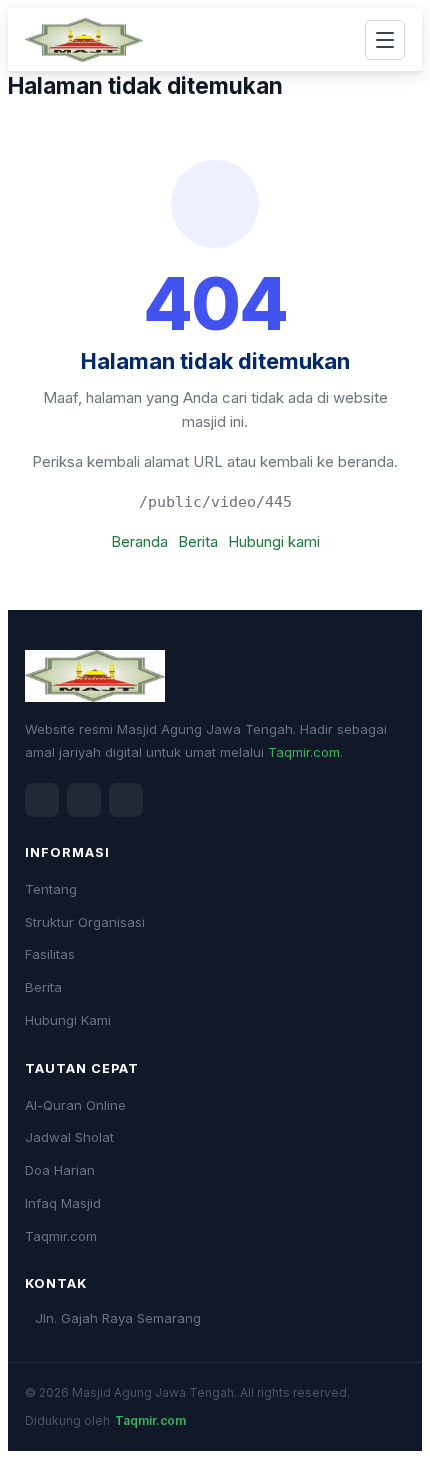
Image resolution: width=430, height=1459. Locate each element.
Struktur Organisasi (85, 922)
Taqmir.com (304, 752)
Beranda (139, 541)
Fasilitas (50, 954)
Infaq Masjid (63, 1203)
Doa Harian (60, 1170)
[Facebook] (42, 800)
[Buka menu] (385, 40)
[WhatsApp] (126, 800)
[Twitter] (84, 800)
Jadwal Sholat (69, 1137)
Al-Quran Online (75, 1105)
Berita (198, 541)
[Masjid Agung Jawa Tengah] (84, 40)
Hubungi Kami (68, 1020)
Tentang (51, 889)
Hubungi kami (274, 541)
